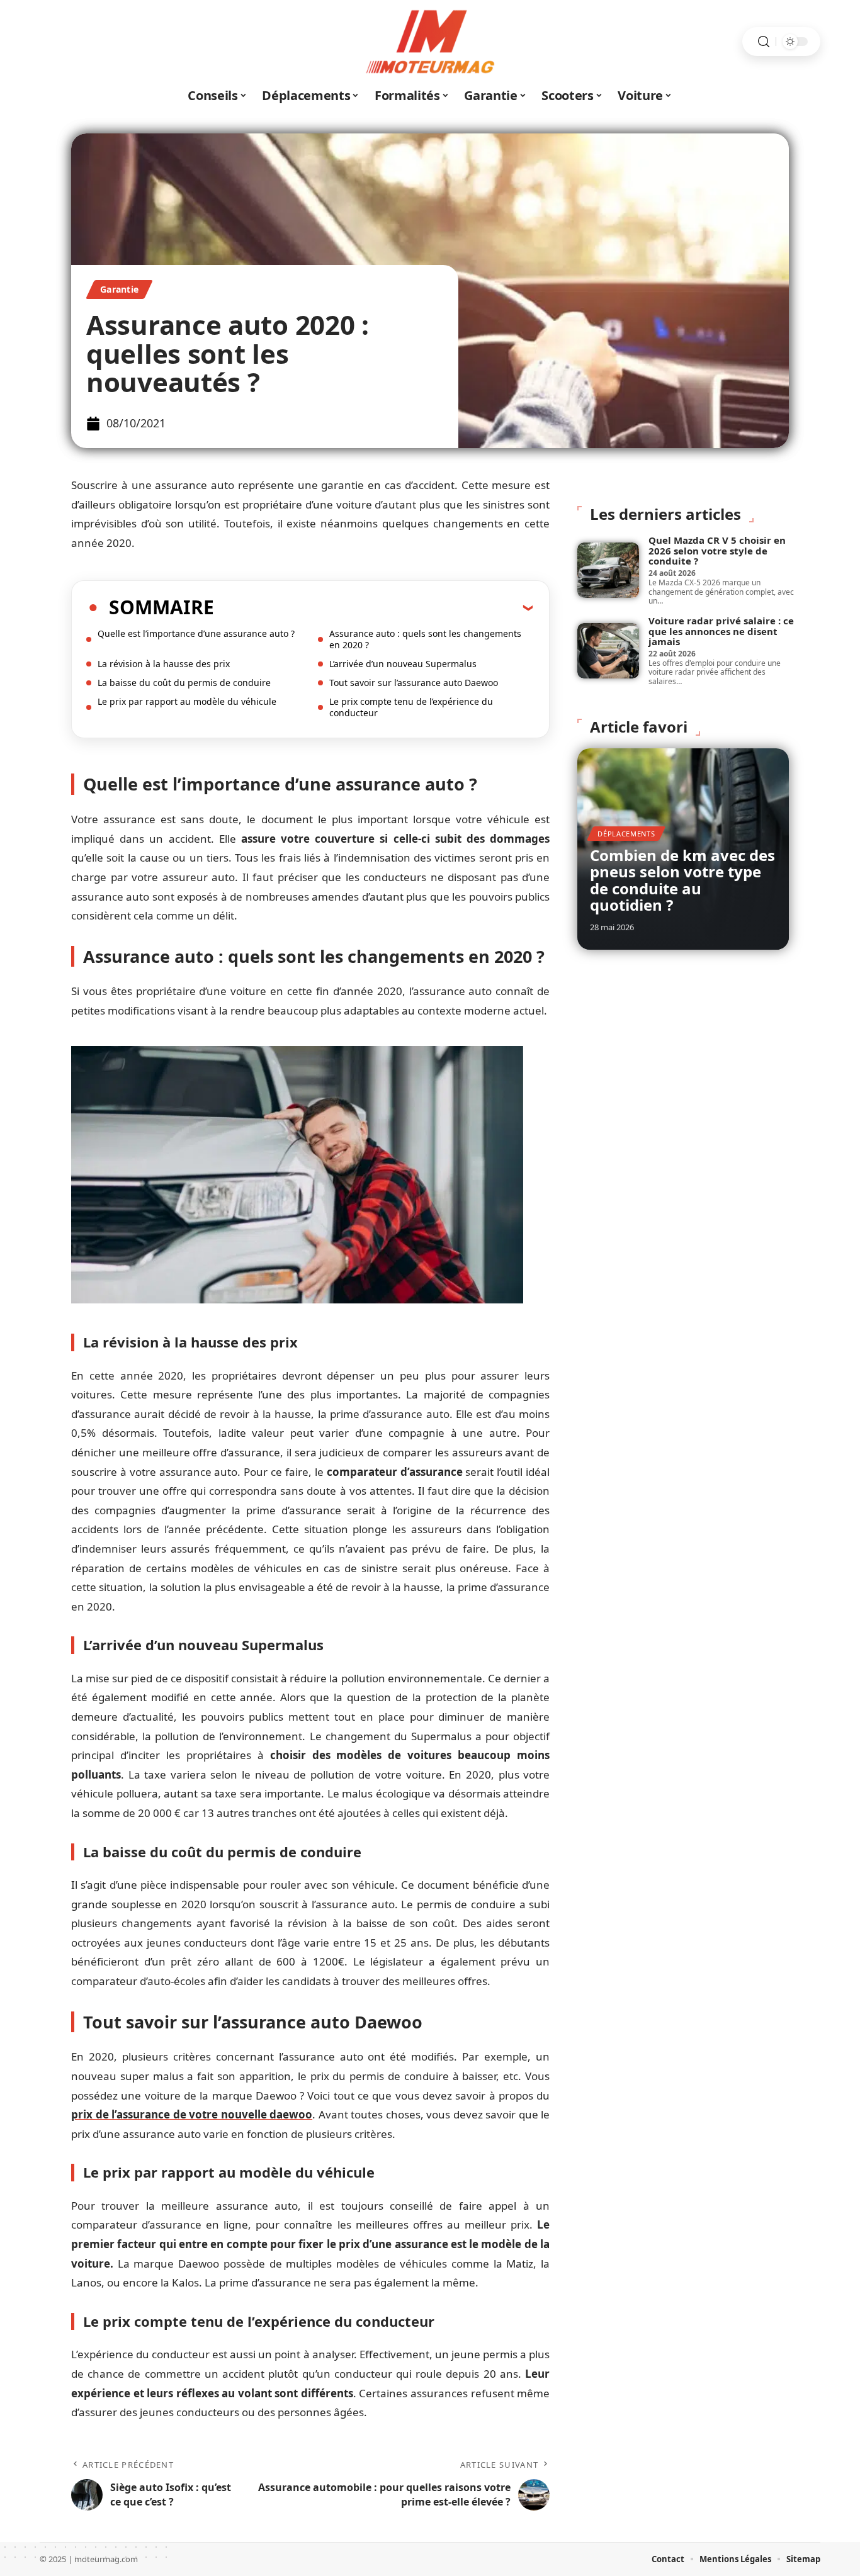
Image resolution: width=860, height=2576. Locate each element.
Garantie (119, 289)
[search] (764, 42)
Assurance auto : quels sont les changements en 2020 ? (425, 639)
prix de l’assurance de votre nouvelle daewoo (192, 2114)
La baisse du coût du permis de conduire (184, 683)
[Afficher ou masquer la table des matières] (373, 607)
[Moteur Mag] (430, 42)
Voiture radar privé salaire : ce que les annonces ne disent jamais (721, 631)
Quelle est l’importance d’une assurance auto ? (196, 633)
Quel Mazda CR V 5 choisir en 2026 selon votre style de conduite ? (717, 550)
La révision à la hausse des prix (164, 664)
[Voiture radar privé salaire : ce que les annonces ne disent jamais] (608, 651)
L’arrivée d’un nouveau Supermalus (403, 664)
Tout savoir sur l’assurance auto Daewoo (414, 683)
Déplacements (626, 834)
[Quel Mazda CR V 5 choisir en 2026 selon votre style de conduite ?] (608, 570)
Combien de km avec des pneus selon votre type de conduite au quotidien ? (682, 880)
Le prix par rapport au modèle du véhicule (187, 701)
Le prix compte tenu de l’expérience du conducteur (411, 707)
